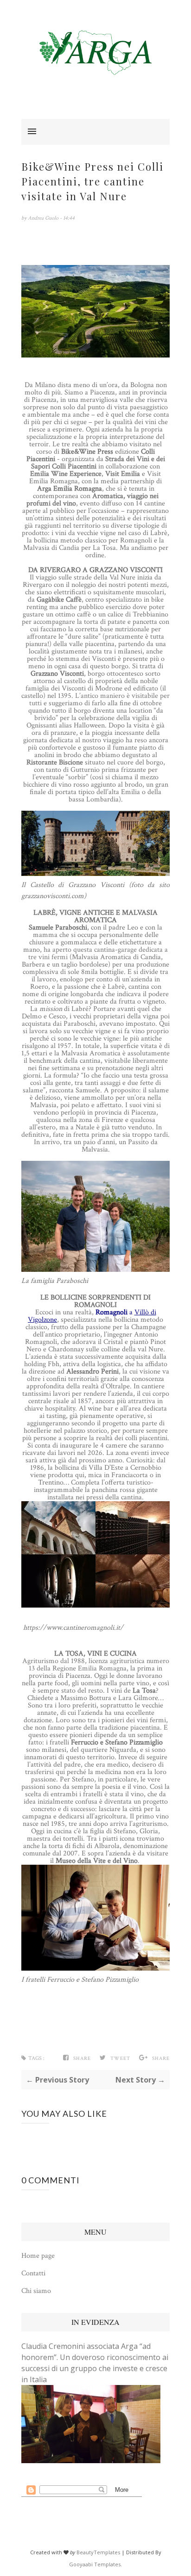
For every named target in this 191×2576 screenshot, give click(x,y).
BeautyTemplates (98, 2552)
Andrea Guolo (44, 218)
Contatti (33, 2273)
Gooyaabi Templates (95, 2564)
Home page (38, 2256)
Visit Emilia (123, 474)
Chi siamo (36, 2291)
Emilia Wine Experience (66, 474)
